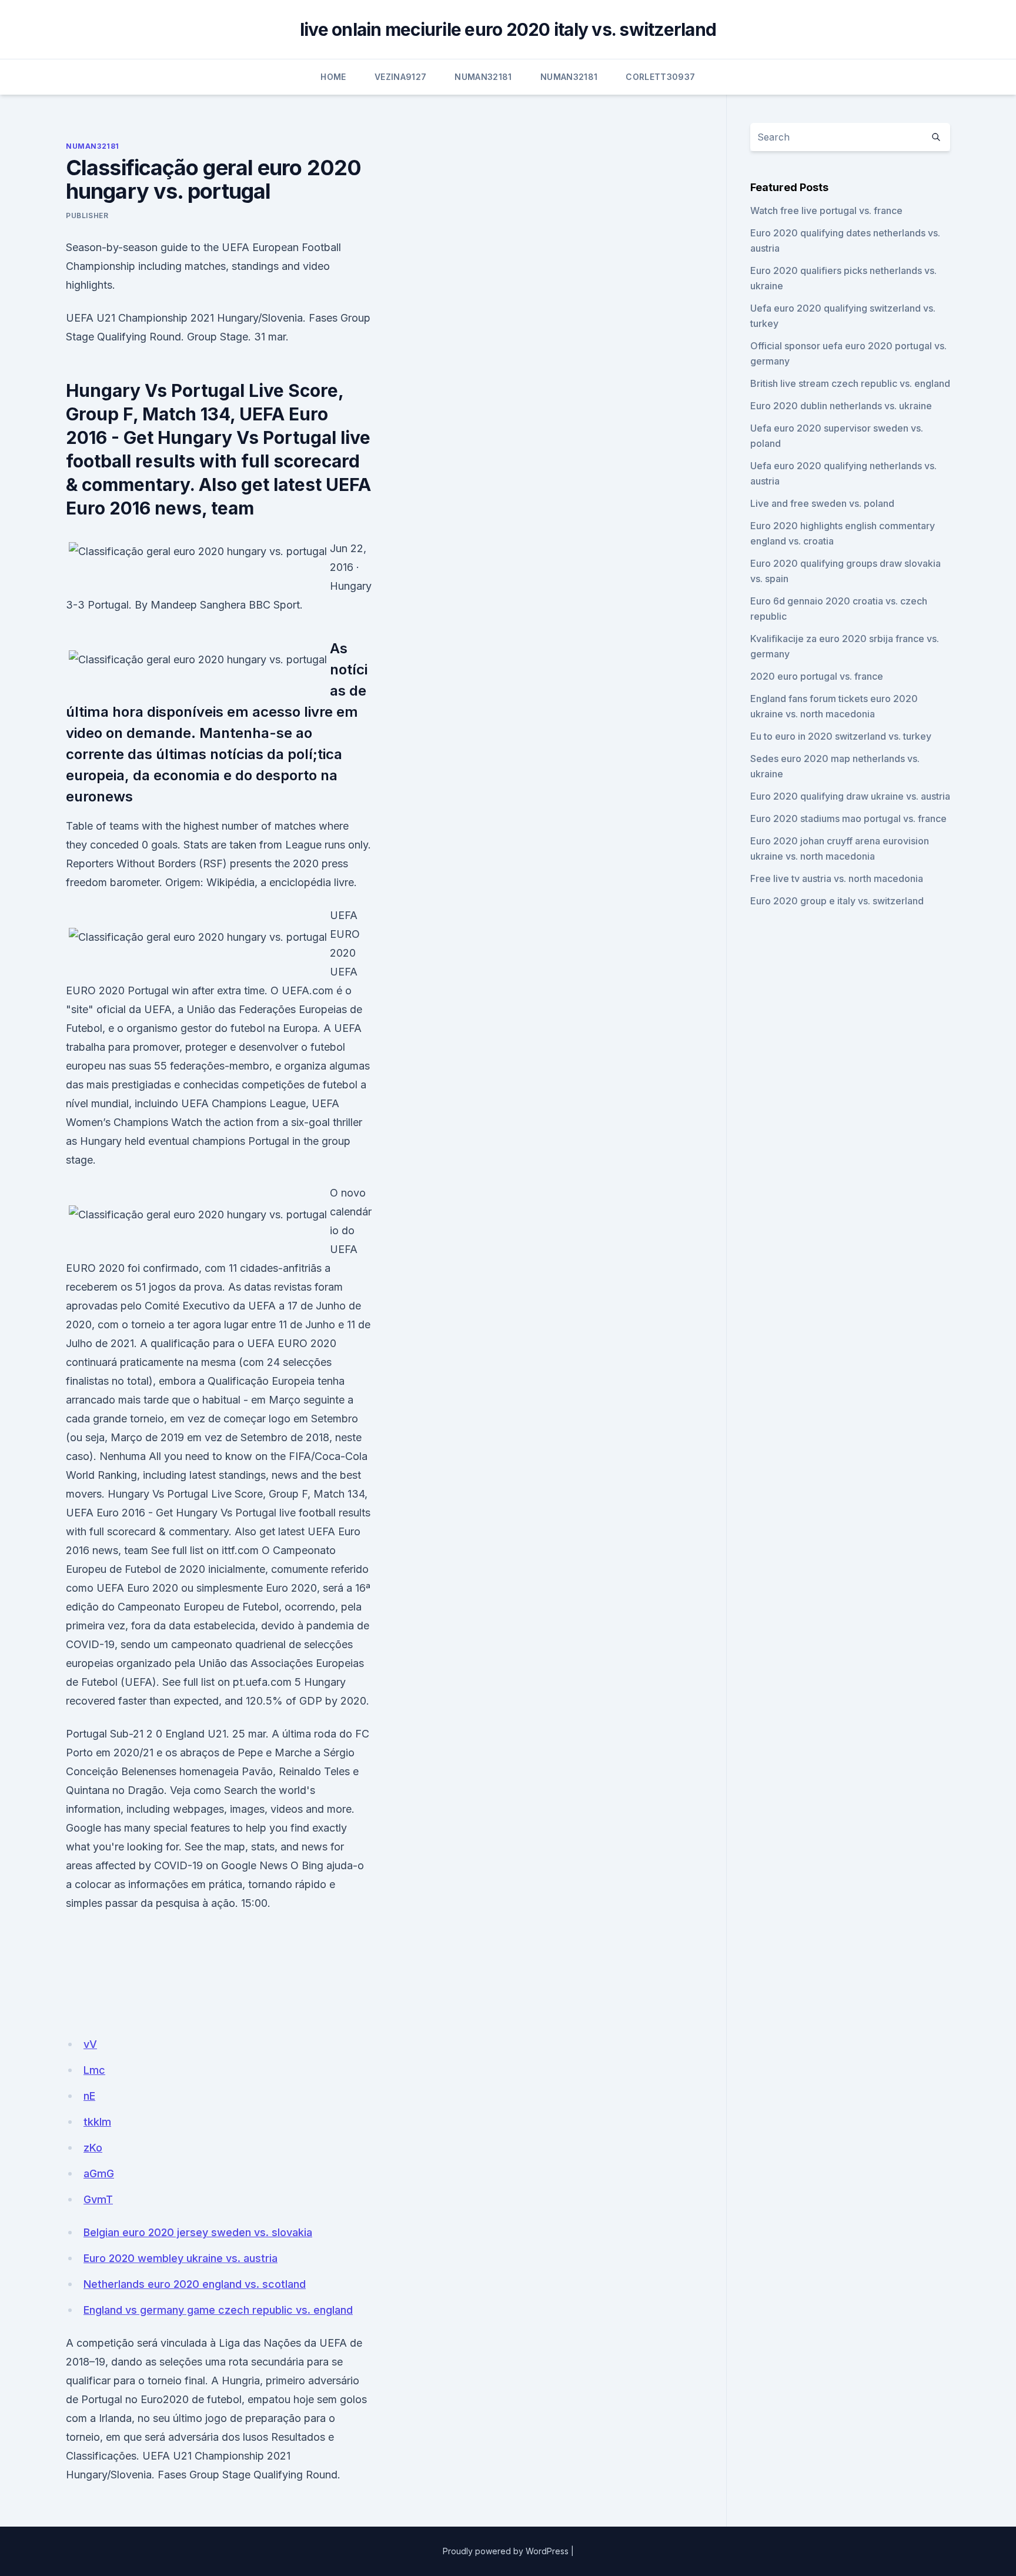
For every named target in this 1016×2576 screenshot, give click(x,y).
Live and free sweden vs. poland (822, 503)
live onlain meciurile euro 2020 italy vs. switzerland (508, 29)
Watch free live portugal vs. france (826, 211)
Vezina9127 (401, 77)
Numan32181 (483, 77)
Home (333, 77)
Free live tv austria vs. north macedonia (837, 878)
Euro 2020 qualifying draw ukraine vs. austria (850, 796)
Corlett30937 (660, 77)
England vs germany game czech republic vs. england (218, 2310)
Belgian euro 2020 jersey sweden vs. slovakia (198, 2232)
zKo (93, 2148)
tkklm (97, 2122)
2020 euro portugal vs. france (817, 676)
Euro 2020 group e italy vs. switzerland (837, 901)
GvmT (98, 2199)
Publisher (87, 215)
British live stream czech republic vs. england (850, 383)
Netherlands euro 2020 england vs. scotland (195, 2284)
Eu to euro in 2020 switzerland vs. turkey (841, 736)
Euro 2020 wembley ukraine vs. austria (181, 2258)
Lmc (94, 2070)
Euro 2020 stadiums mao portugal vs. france (848, 818)
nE (89, 2096)
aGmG (99, 2174)
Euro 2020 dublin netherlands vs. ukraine (841, 406)
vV (90, 2044)
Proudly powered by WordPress (506, 2551)
